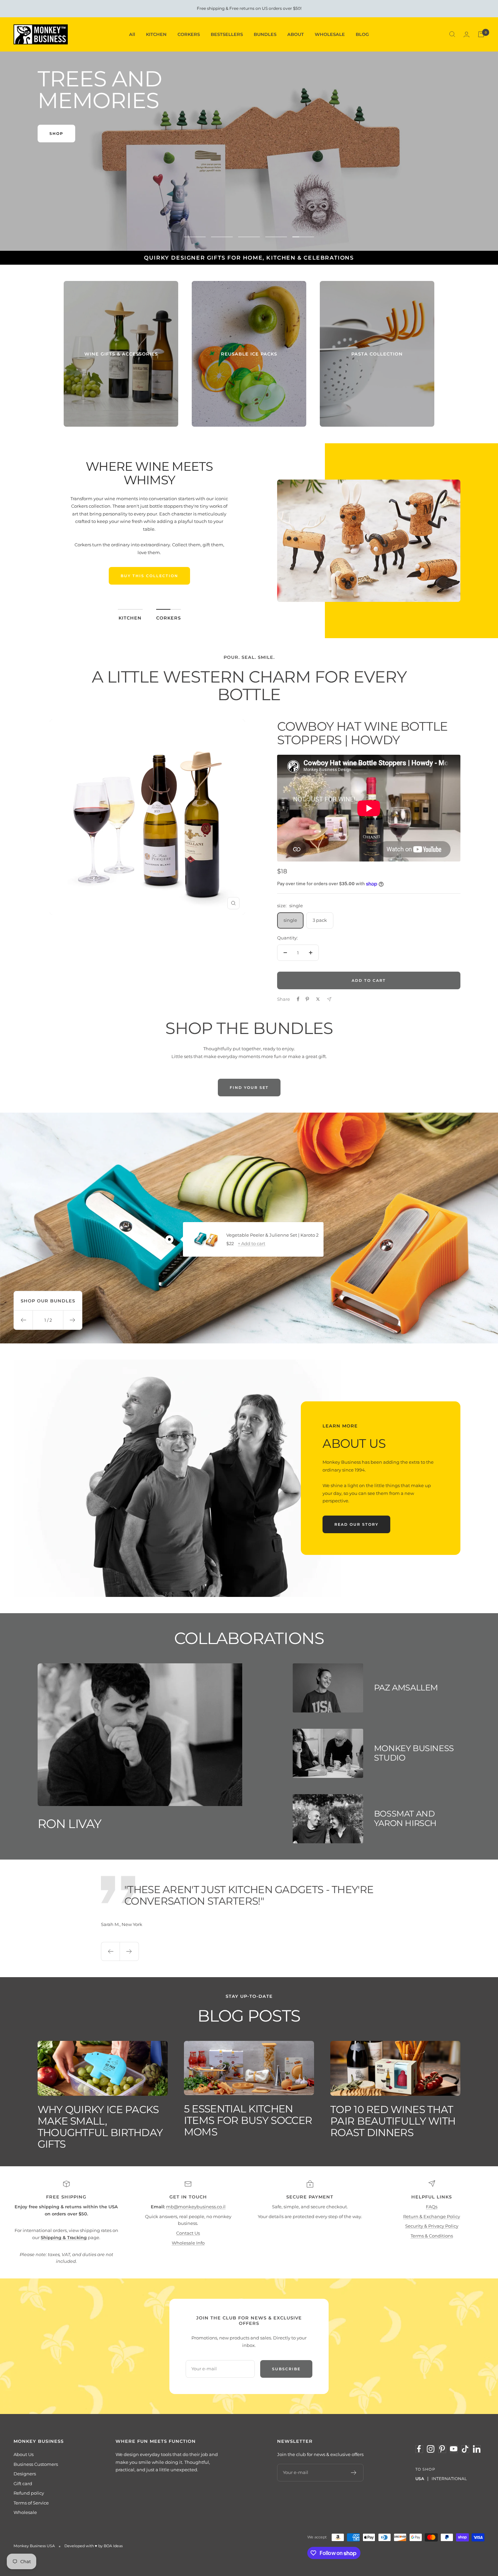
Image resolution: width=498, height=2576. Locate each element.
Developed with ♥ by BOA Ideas (94, 2546)
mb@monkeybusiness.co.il (196, 2207)
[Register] (354, 2473)
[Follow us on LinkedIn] (477, 2449)
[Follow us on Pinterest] (442, 2449)
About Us (24, 2454)
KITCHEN (156, 34)
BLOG (362, 34)
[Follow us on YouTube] (454, 2449)
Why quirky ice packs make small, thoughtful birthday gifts (100, 2127)
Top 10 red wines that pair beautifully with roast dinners (393, 2121)
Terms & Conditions (432, 2236)
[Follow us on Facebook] (419, 2449)
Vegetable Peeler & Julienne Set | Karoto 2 (272, 1235)
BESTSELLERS (227, 34)
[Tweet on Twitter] (318, 999)
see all (60, 169)
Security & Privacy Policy (432, 2226)
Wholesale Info (188, 2243)
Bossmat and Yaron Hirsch (405, 1818)
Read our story (356, 1524)
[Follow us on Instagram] (431, 2449)
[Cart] (481, 34)
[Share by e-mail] (329, 999)
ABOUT (296, 34)
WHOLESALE (330, 34)
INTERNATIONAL (449, 2479)
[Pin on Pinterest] (307, 999)
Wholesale (25, 2512)
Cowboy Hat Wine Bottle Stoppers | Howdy (362, 733)
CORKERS (189, 34)
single (290, 920)
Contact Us (188, 2233)
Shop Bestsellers (149, 584)
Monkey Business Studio (414, 1753)
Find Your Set (249, 1088)
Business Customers (36, 2464)
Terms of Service (31, 2503)
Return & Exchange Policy (432, 2216)
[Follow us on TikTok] (465, 2449)
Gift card (23, 2483)
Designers (25, 2474)
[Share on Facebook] (298, 999)
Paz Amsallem (406, 1688)
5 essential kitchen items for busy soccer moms (248, 2120)
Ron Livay (70, 1824)
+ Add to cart (252, 1243)
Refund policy (29, 2493)
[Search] (452, 34)
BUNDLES (265, 34)
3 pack (320, 920)
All (132, 34)
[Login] (466, 34)
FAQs (432, 2207)
